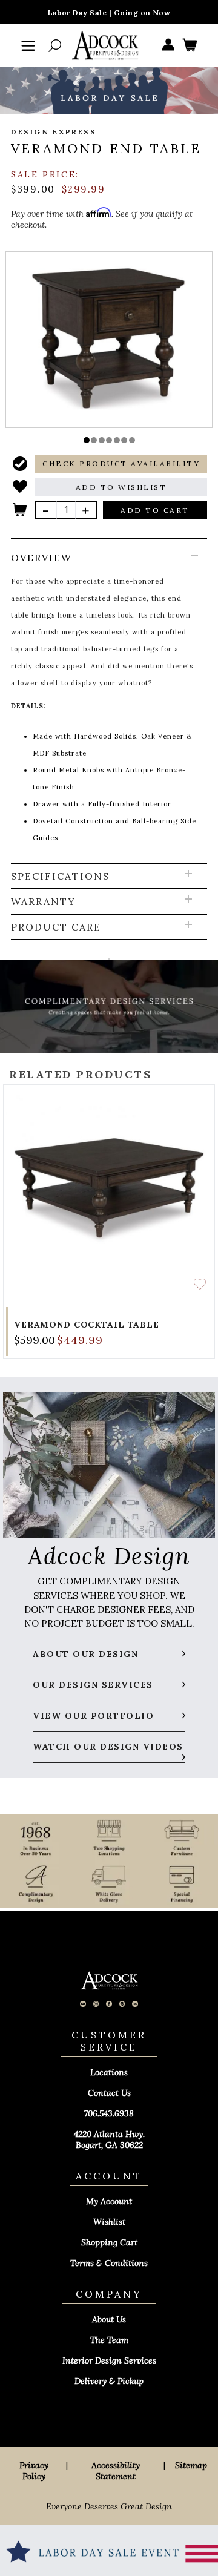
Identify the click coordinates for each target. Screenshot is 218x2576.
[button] (87, 440)
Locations (109, 2072)
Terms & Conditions (109, 2263)
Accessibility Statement (116, 2471)
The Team (109, 2340)
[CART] (190, 46)
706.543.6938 (109, 2113)
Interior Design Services (109, 2360)
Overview (41, 558)
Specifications (60, 876)
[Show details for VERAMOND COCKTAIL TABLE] (109, 1190)
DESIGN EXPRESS (54, 132)
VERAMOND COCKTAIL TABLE (87, 1325)
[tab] (109, 702)
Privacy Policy (34, 2471)
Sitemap (191, 2465)
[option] (109, 339)
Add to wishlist (200, 1284)
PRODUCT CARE (56, 927)
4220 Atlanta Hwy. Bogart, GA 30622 (109, 2140)
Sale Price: (45, 174)
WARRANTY (43, 901)
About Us (109, 2319)
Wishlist (109, 2222)
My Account (109, 2201)
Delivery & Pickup (109, 2381)
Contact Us (109, 2093)
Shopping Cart (109, 2242)
